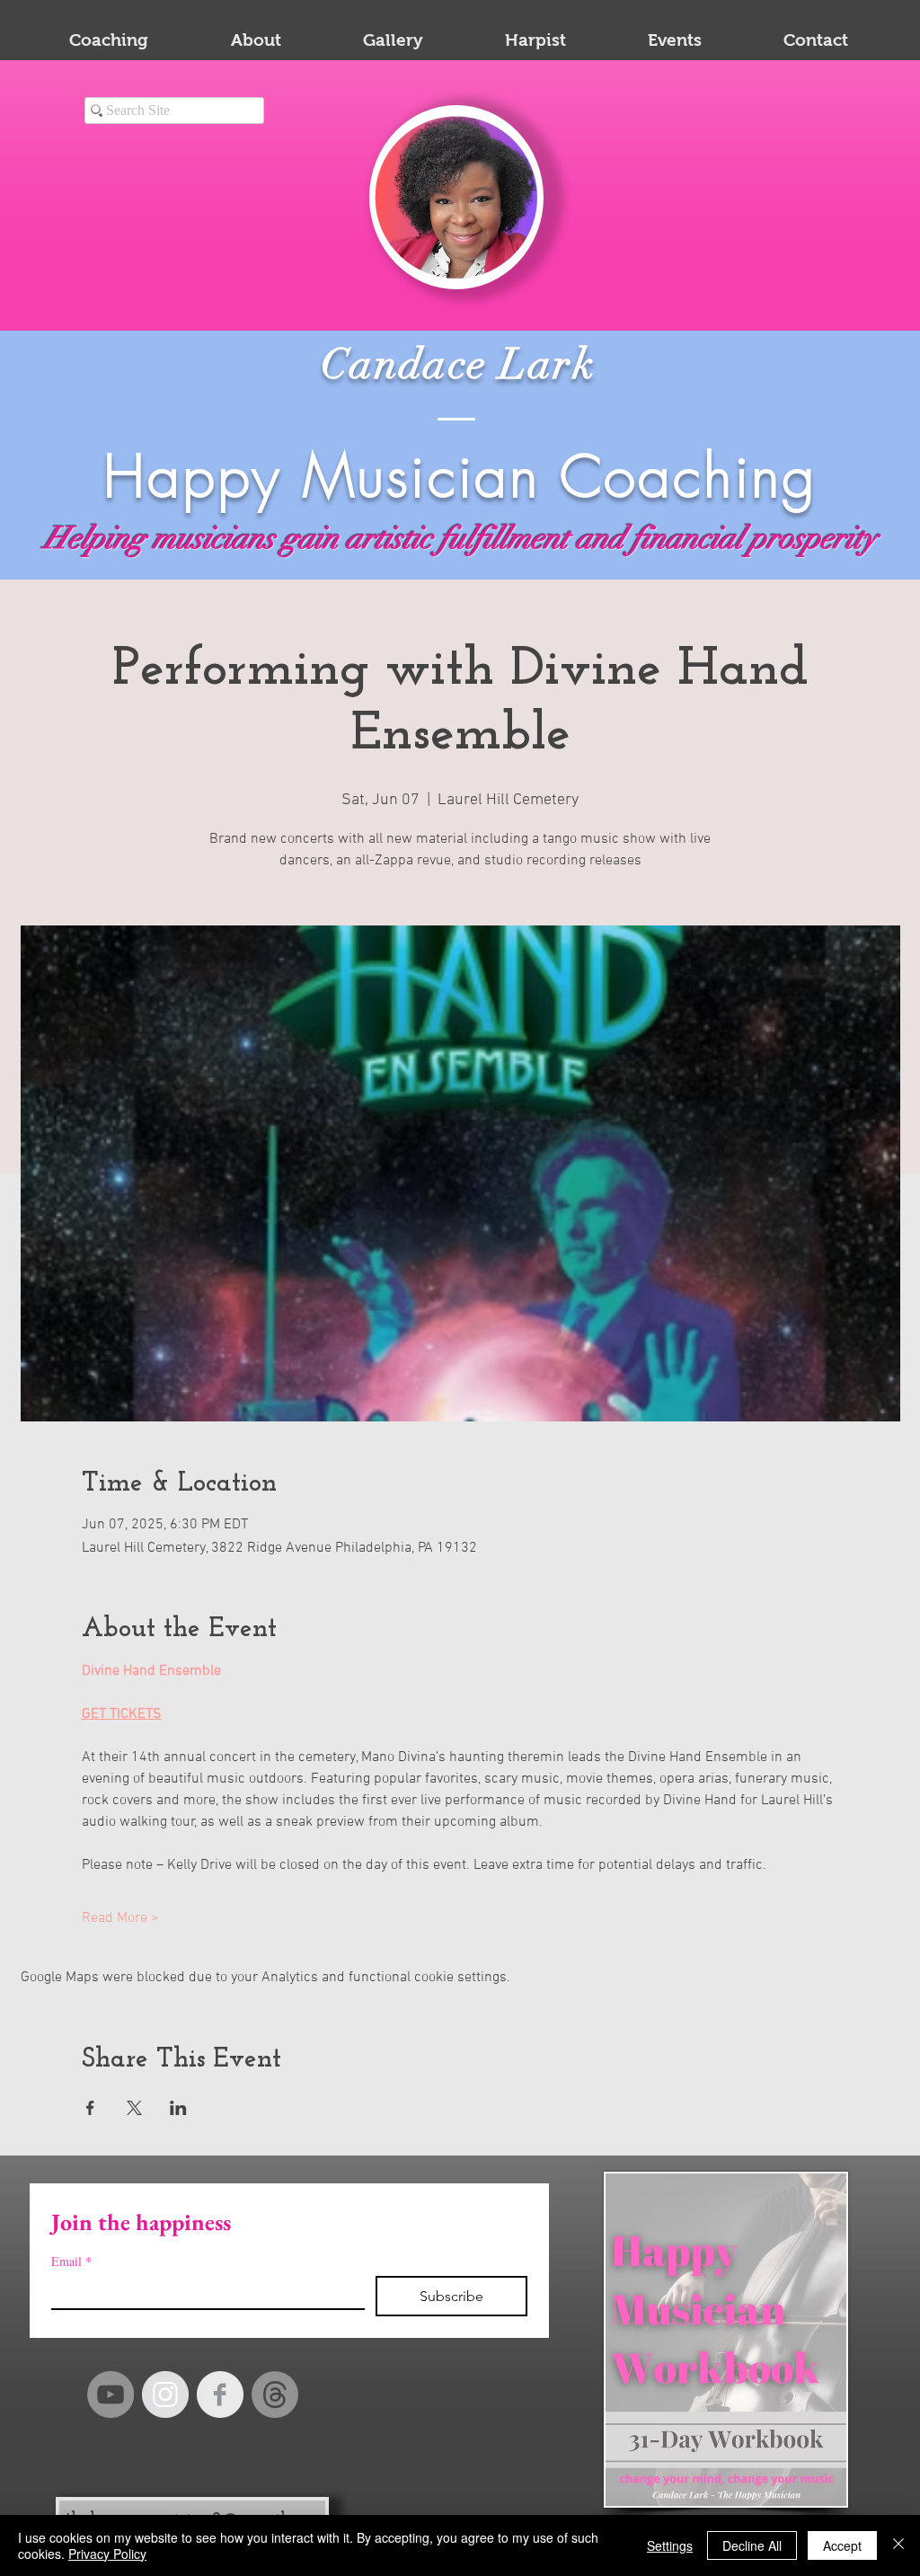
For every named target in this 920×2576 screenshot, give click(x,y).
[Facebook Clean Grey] (220, 2395)
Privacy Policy (107, 2554)
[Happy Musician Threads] (275, 2395)
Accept (842, 2545)
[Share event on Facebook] (90, 2108)
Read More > (120, 1918)
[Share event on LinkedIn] (178, 2108)
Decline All (752, 2545)
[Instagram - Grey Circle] (165, 2395)
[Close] (898, 2545)
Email (71, 2261)
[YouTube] (111, 2395)
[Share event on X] (134, 2108)
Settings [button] (670, 2545)
